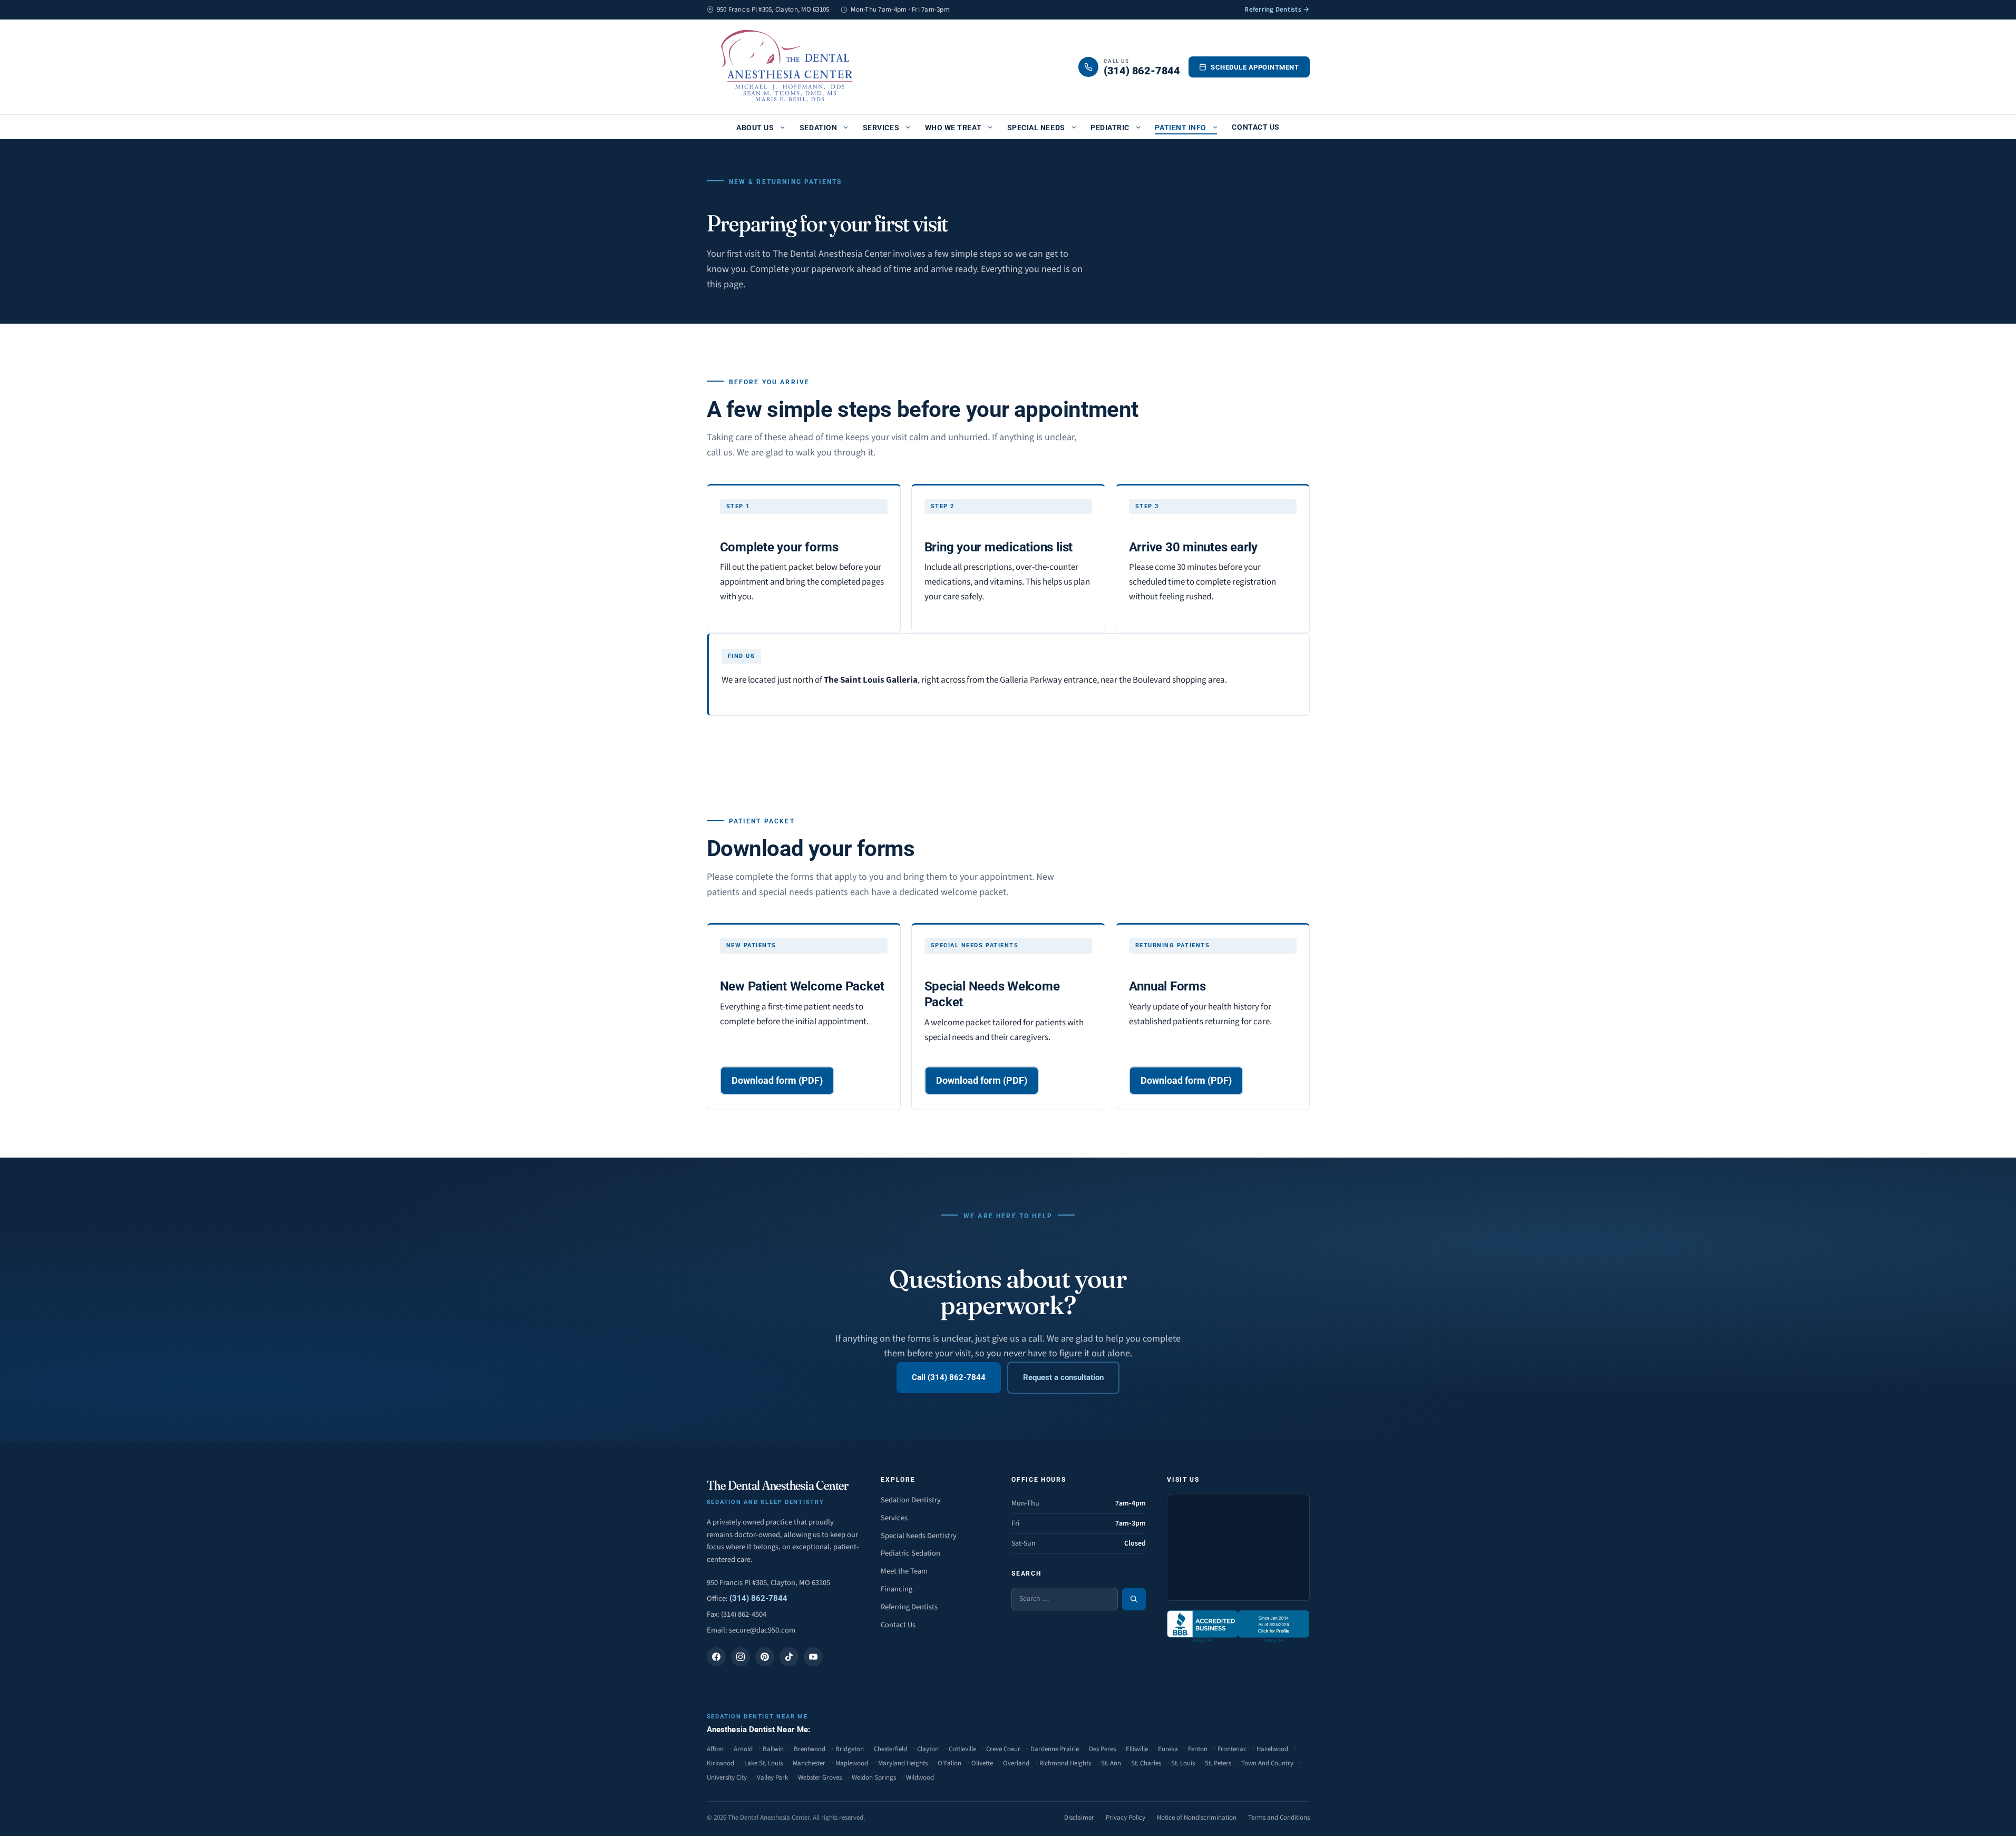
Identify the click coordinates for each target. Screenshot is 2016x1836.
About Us (755, 128)
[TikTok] (789, 1657)
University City (727, 1777)
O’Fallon (949, 1763)
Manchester (809, 1763)
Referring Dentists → (1277, 9)
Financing (897, 1589)
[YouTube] (813, 1657)
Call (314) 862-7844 (949, 1377)
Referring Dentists (909, 1607)
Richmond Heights (1065, 1763)
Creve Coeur (1003, 1749)
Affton (715, 1749)
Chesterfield (890, 1749)
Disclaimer (1079, 1818)
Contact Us (1255, 127)
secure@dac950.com (762, 1630)
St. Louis (1183, 1763)
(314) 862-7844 (758, 1599)
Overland (1016, 1763)
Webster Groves (820, 1777)
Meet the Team (904, 1571)
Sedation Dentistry (911, 1500)
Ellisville (1137, 1749)
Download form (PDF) (777, 1080)
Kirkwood (720, 1763)
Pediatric (1110, 128)
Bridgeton (850, 1749)
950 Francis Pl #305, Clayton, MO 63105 (768, 1583)
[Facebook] (716, 1657)
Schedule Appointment (1255, 67)
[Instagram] (741, 1657)
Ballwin (773, 1749)
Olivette (982, 1763)
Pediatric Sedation (910, 1553)
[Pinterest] (765, 1657)
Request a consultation (1063, 1377)
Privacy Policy (1126, 1818)
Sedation (818, 128)
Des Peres (1102, 1749)
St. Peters (1218, 1763)
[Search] (1134, 1599)
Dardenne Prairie (1055, 1749)
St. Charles (1146, 1763)
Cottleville (962, 1749)
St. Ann (1111, 1763)
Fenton (1198, 1749)
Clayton (928, 1749)
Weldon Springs (874, 1777)
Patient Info (1180, 128)
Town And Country (1267, 1763)
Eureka (1168, 1749)
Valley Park (772, 1777)
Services (881, 128)
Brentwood (810, 1749)
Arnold (743, 1749)
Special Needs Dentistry (919, 1536)
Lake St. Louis (763, 1763)
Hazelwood (1272, 1749)
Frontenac (1232, 1749)
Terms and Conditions (1279, 1818)
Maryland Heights (903, 1763)
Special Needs (1036, 128)
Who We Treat (953, 128)
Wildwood (920, 1777)
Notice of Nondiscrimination (1197, 1818)
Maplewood (852, 1763)
